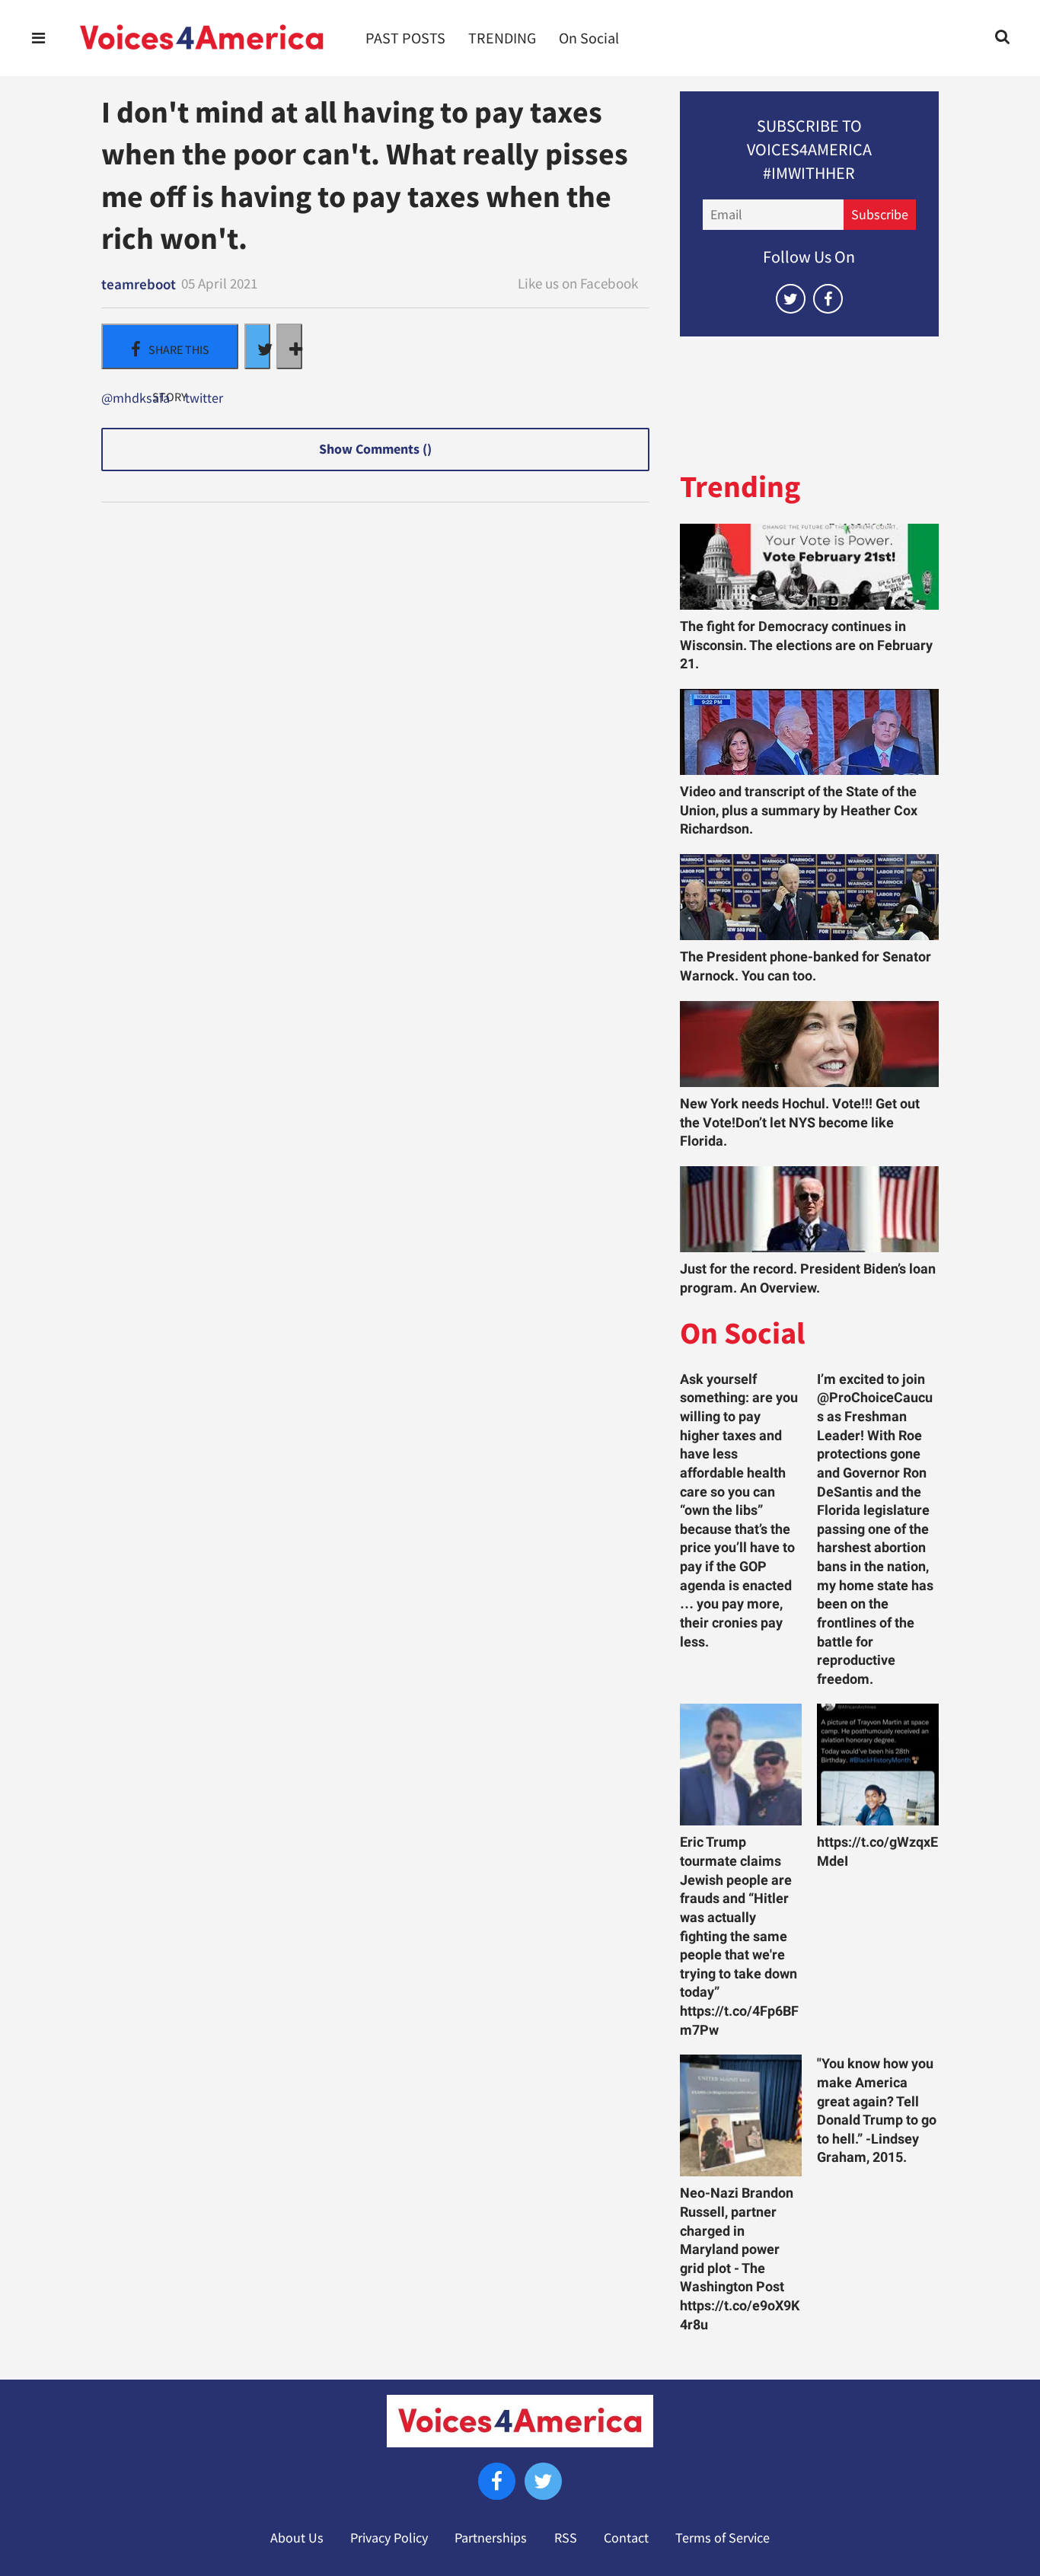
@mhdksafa (136, 399)
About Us (297, 2538)
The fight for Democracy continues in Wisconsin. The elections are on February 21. (806, 645)
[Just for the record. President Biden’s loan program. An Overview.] (809, 1209)
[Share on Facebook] (170, 346)
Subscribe (880, 215)
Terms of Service (723, 2538)
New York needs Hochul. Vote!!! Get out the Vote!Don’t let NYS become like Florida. (800, 1122)
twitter (204, 399)
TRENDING (502, 38)
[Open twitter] (791, 299)
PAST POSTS (405, 38)
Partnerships (491, 2538)
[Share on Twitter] (257, 346)
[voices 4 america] (202, 38)
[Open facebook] (828, 299)
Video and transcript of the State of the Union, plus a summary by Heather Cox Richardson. (799, 810)
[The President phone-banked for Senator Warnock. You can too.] (809, 897)
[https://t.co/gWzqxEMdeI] (878, 1765)
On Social (589, 38)
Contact (626, 2538)
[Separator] (289, 346)
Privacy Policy (389, 2538)
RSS (566, 2538)
